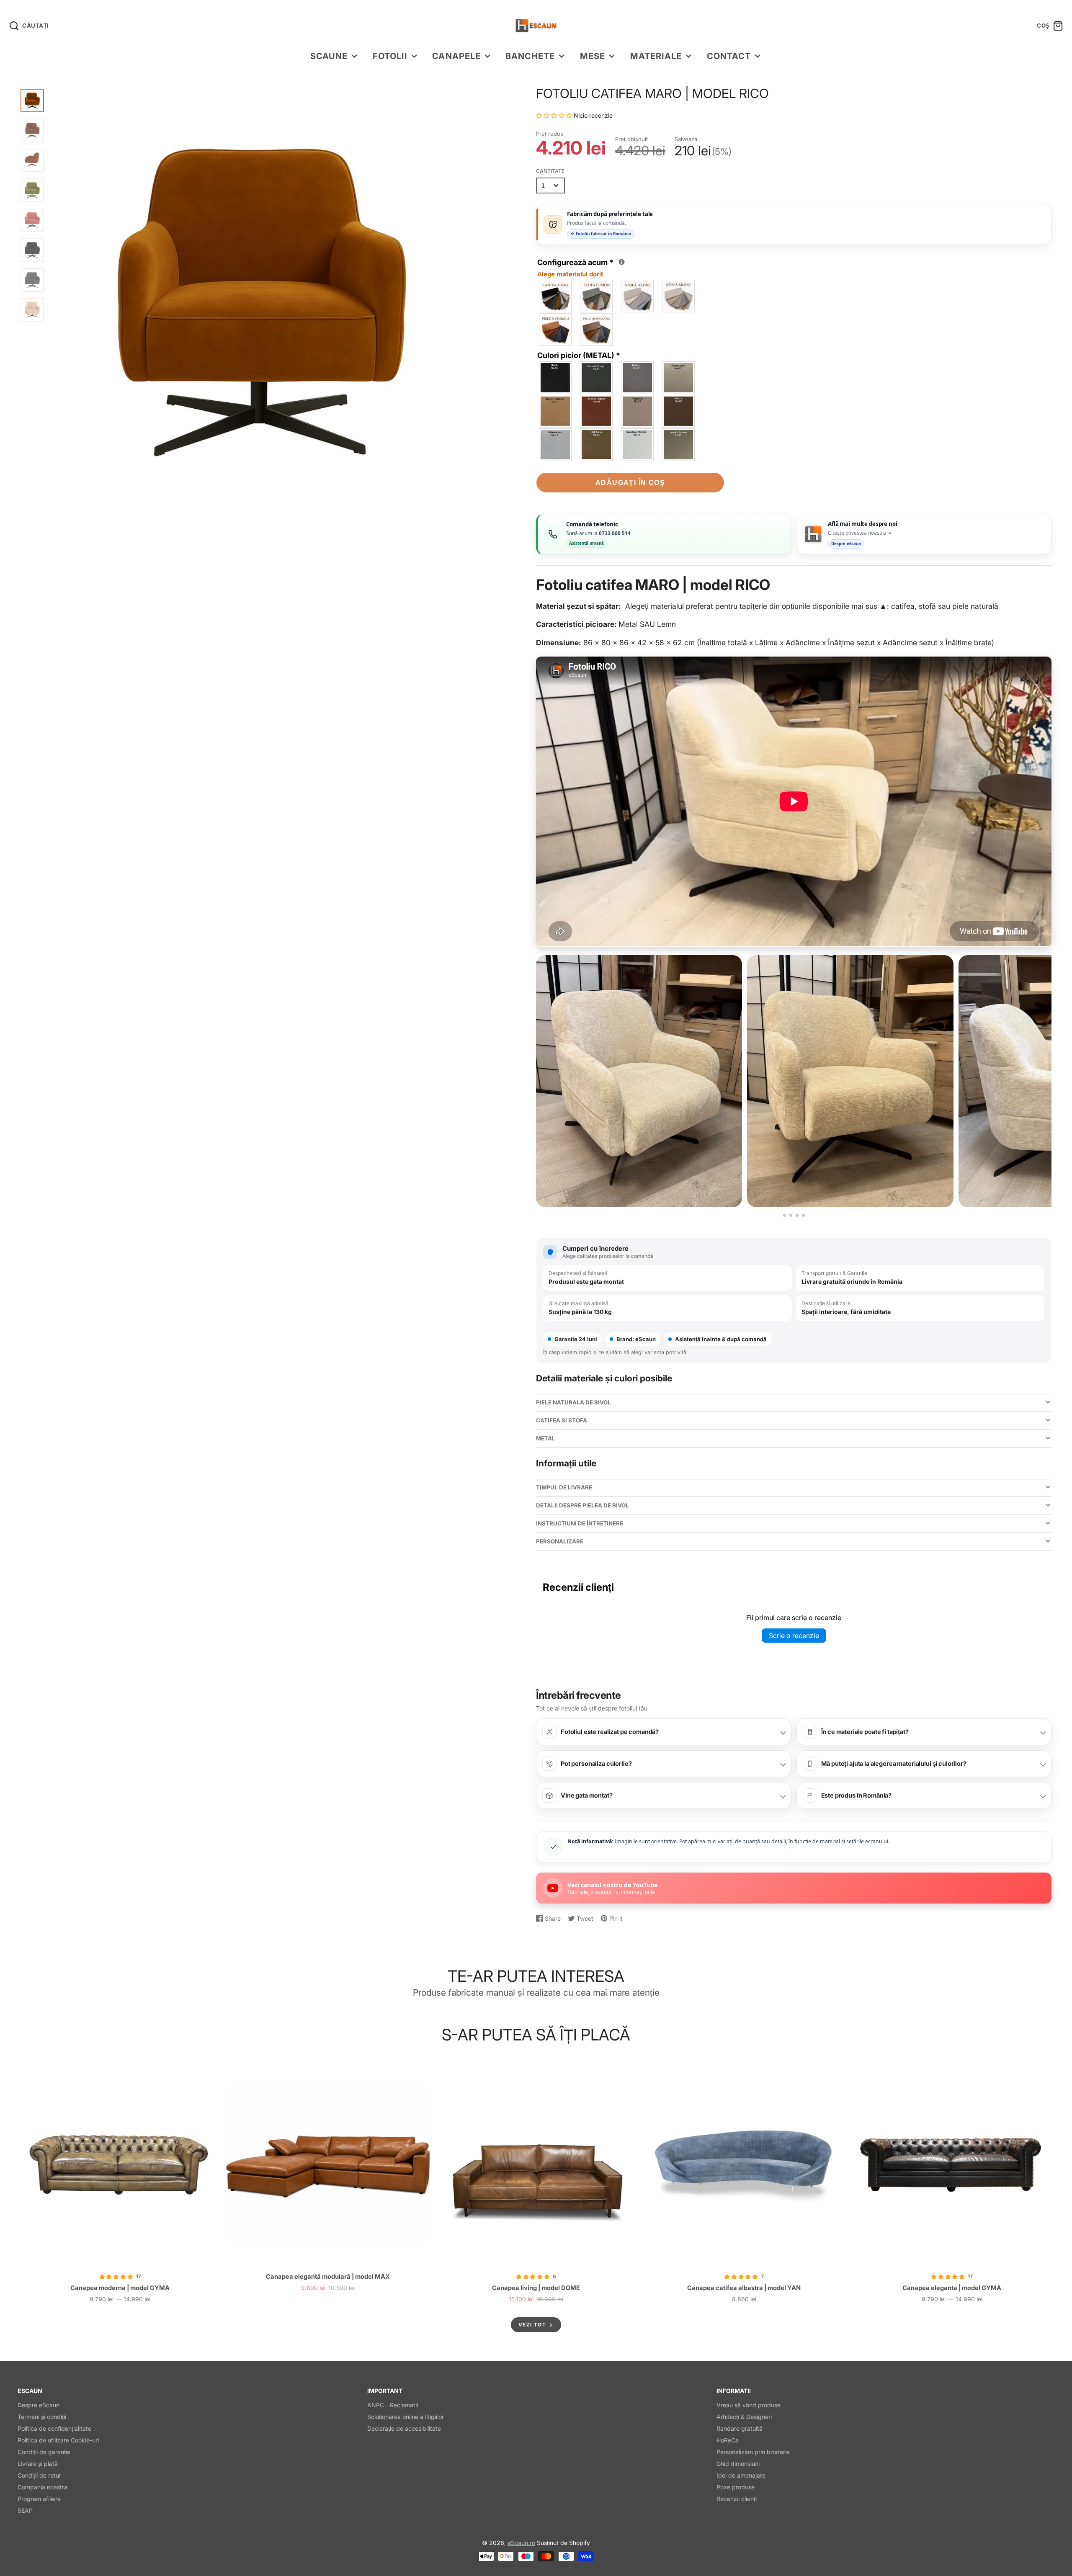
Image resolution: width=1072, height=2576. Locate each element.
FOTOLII (390, 56)
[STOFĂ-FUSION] (597, 296)
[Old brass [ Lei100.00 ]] (597, 445)
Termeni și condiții (42, 2417)
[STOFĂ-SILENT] (679, 296)
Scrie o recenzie (794, 1636)
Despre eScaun (39, 2405)
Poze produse (736, 2487)
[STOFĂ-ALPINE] (638, 296)
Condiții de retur (39, 2475)
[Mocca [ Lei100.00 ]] (679, 411)
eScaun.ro (521, 2543)
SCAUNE (329, 56)
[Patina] (638, 378)
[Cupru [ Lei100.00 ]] (597, 411)
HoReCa (728, 2440)
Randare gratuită (740, 2428)
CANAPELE (456, 56)
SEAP (25, 2510)
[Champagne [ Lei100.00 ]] (679, 378)
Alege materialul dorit (570, 274)
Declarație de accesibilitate (404, 2428)
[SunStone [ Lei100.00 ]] (638, 445)
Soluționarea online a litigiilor (406, 2417)
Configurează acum (579, 267)
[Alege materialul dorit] (622, 262)
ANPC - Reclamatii (393, 2405)
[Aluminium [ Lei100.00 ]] (556, 445)
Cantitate (550, 171)
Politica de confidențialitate (54, 2428)
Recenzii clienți (737, 2499)
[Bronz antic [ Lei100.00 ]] (556, 411)
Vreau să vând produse (749, 2405)
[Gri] (597, 378)
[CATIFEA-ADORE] (556, 296)
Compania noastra (43, 2487)
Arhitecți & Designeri (744, 2417)
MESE (593, 56)
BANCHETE (530, 56)
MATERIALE (656, 56)
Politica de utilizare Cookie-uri (58, 2440)
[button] (555, 115)
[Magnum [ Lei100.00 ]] (638, 411)
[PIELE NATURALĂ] (556, 330)
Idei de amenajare (741, 2475)
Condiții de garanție (44, 2452)
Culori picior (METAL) (579, 355)
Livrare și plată (38, 2464)
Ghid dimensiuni (738, 2464)
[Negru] (556, 378)
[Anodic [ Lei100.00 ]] (679, 445)
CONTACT (729, 56)
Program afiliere (39, 2499)
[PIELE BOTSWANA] (597, 330)
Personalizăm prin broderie (753, 2452)
